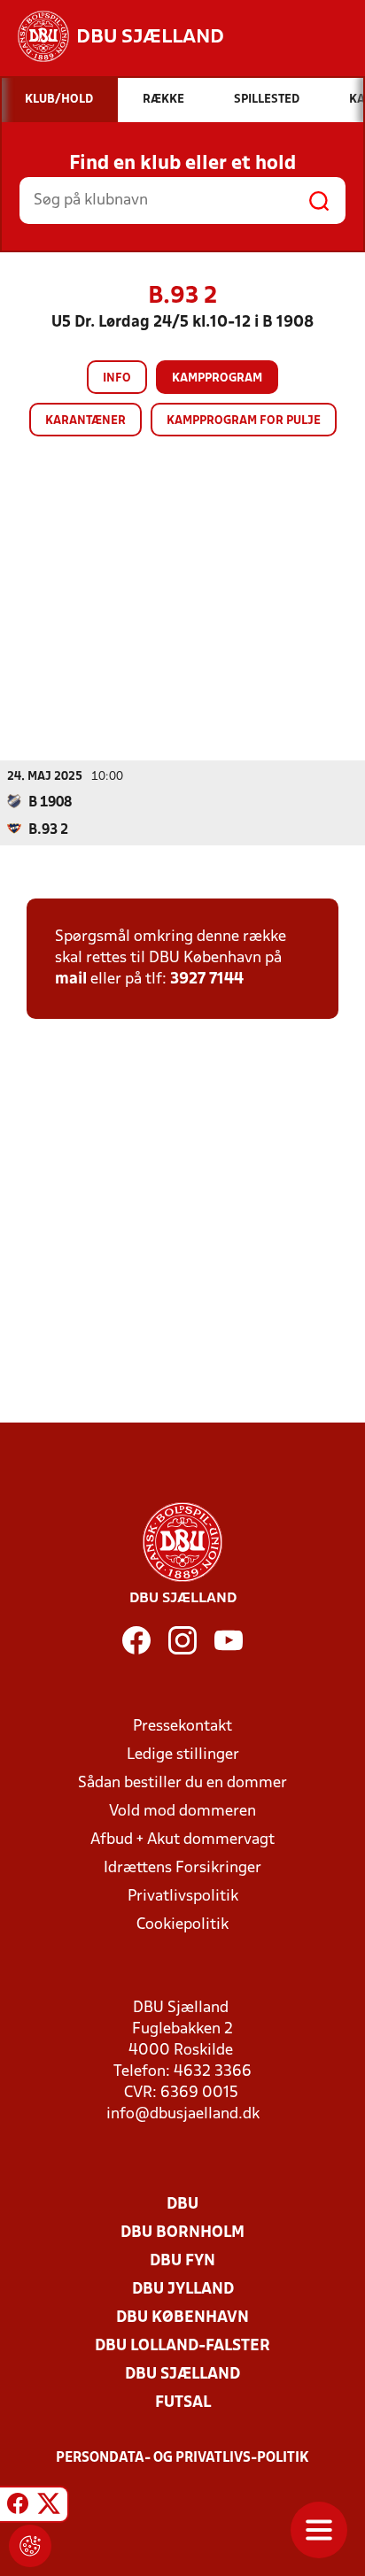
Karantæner (85, 421)
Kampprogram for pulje (244, 421)
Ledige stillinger (183, 1755)
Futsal (183, 2403)
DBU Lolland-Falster (182, 2346)
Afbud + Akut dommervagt (182, 1840)
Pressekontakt (182, 1727)
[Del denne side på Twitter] (49, 2507)
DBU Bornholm (182, 2233)
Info (117, 378)
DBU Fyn (182, 2261)
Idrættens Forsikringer (182, 1868)
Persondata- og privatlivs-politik (182, 2458)
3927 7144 (207, 979)
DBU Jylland (183, 2290)
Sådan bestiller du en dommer (182, 1783)
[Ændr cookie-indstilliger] (30, 2546)
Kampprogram (217, 378)
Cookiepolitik (182, 1925)
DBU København (182, 2318)
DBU (182, 2205)
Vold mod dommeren (182, 1812)
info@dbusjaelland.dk (183, 2114)
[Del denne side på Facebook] (18, 2507)
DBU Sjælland (182, 2375)
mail (71, 979)
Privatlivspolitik (183, 1897)
